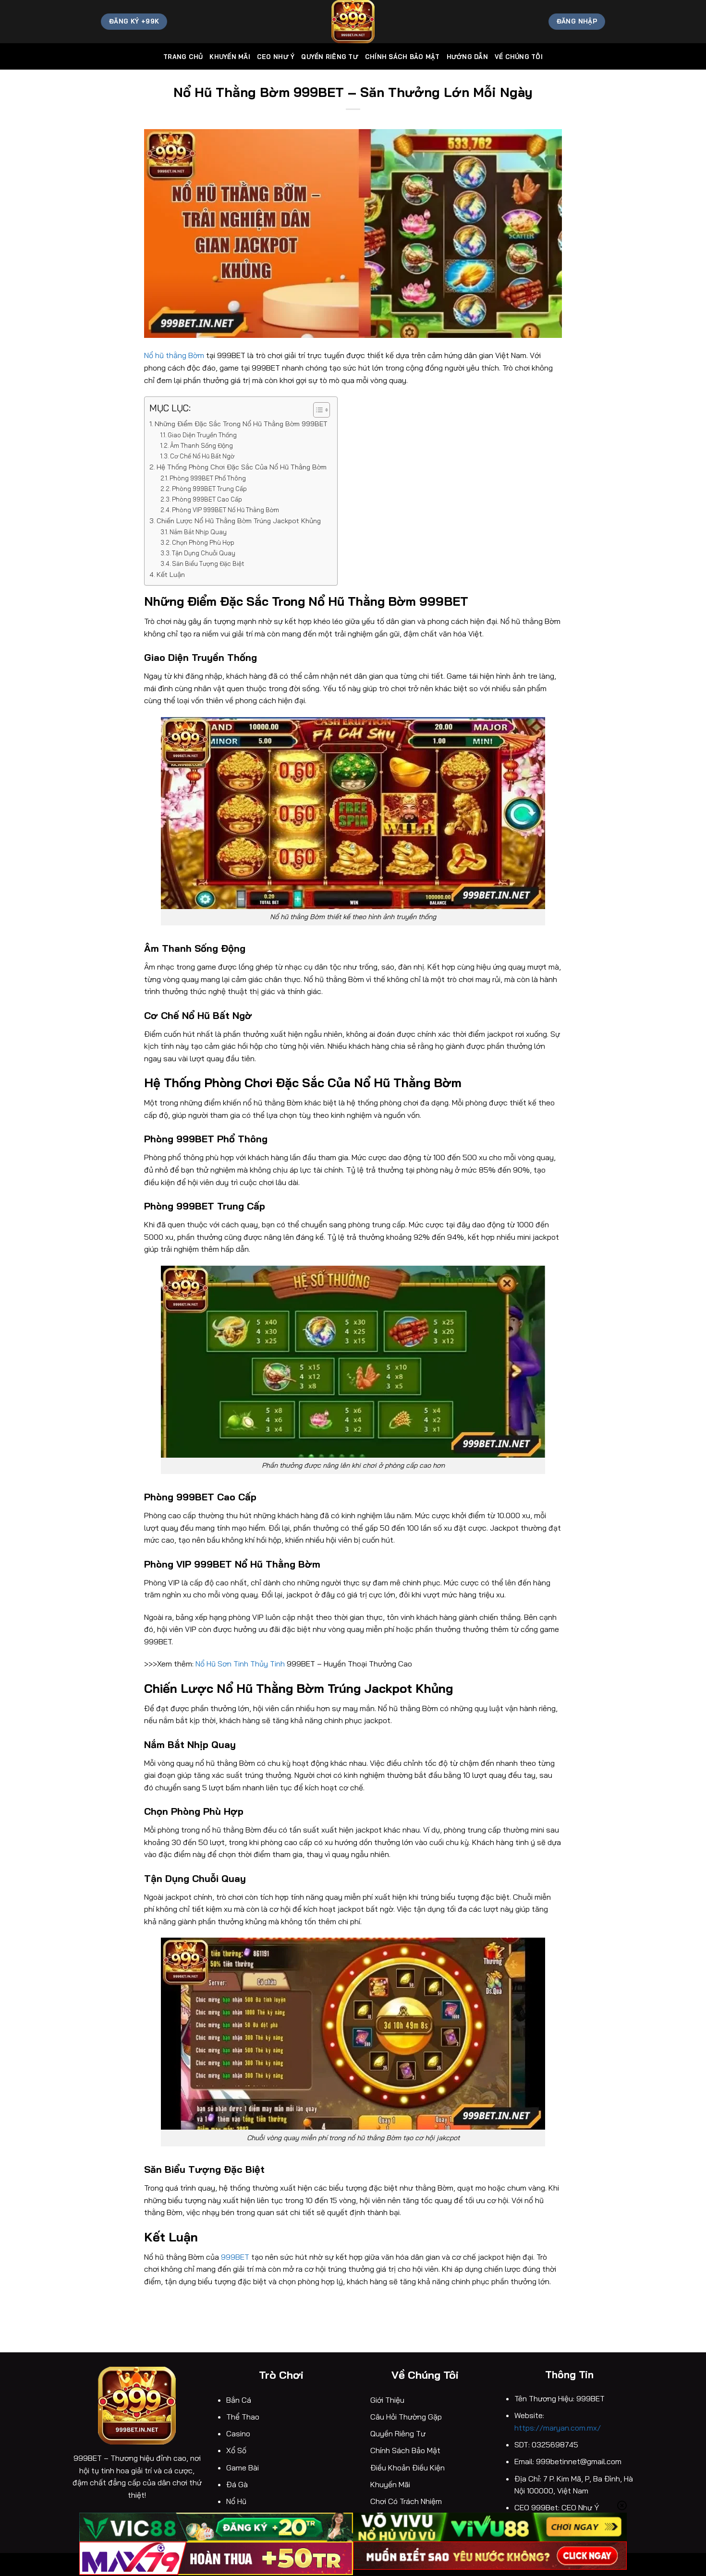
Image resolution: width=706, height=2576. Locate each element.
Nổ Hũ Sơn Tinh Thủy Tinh (240, 1664)
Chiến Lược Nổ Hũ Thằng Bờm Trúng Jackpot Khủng (239, 521)
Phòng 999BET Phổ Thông (208, 478)
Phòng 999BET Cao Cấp (207, 499)
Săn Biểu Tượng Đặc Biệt (208, 563)
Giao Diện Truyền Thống (202, 435)
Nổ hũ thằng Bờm (174, 355)
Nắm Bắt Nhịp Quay (198, 532)
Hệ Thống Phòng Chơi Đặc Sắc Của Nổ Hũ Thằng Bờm (242, 467)
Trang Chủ (183, 57)
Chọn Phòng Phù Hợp (203, 542)
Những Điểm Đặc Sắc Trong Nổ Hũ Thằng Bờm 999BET (241, 424)
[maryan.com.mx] (353, 22)
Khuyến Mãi (230, 57)
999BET (235, 2257)
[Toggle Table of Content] (317, 410)
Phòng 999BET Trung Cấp (209, 489)
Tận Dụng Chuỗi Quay (204, 553)
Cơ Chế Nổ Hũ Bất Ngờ (202, 456)
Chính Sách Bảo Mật (402, 57)
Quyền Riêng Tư (330, 57)
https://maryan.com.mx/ (559, 2428)
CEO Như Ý (276, 57)
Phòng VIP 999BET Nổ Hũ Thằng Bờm (225, 510)
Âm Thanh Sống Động (201, 445)
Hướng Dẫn (467, 57)
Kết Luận (171, 575)
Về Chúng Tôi (519, 57)
